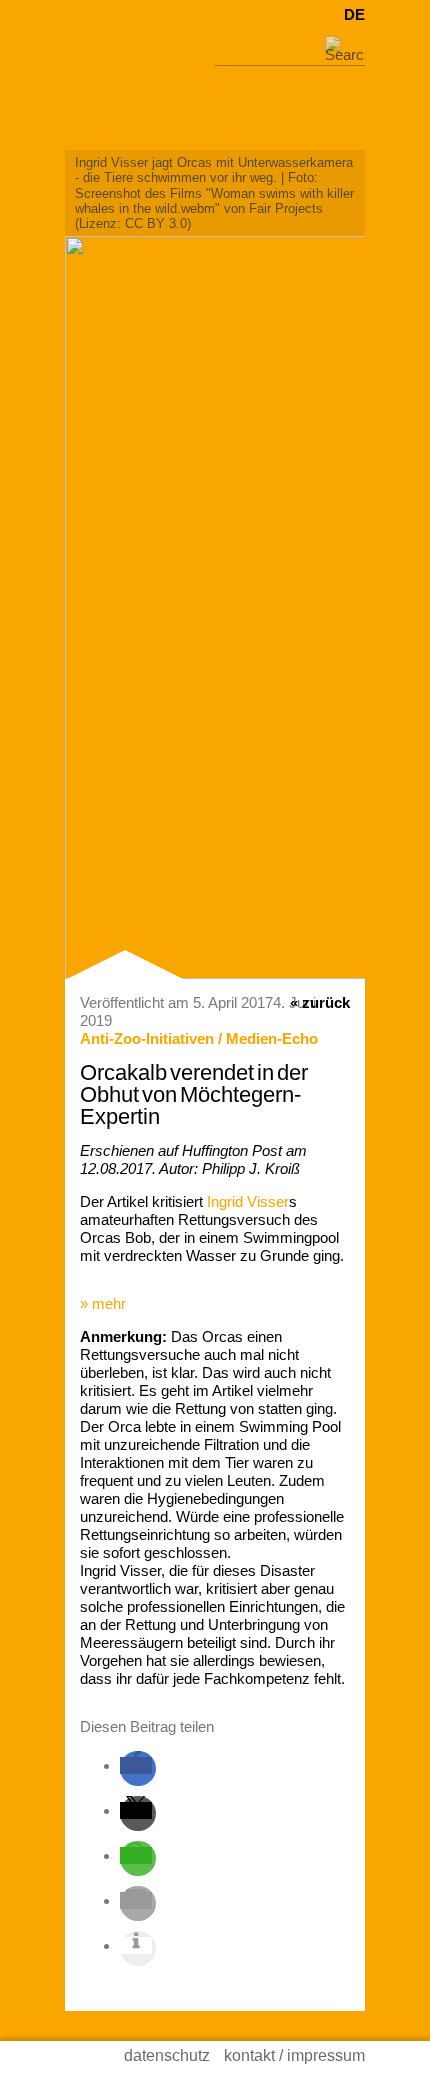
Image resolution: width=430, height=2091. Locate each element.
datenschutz (167, 2055)
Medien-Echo (272, 1038)
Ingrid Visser (248, 1201)
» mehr (103, 1303)
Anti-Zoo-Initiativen (147, 1038)
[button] (136, 1765)
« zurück (320, 1002)
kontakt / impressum (294, 2055)
